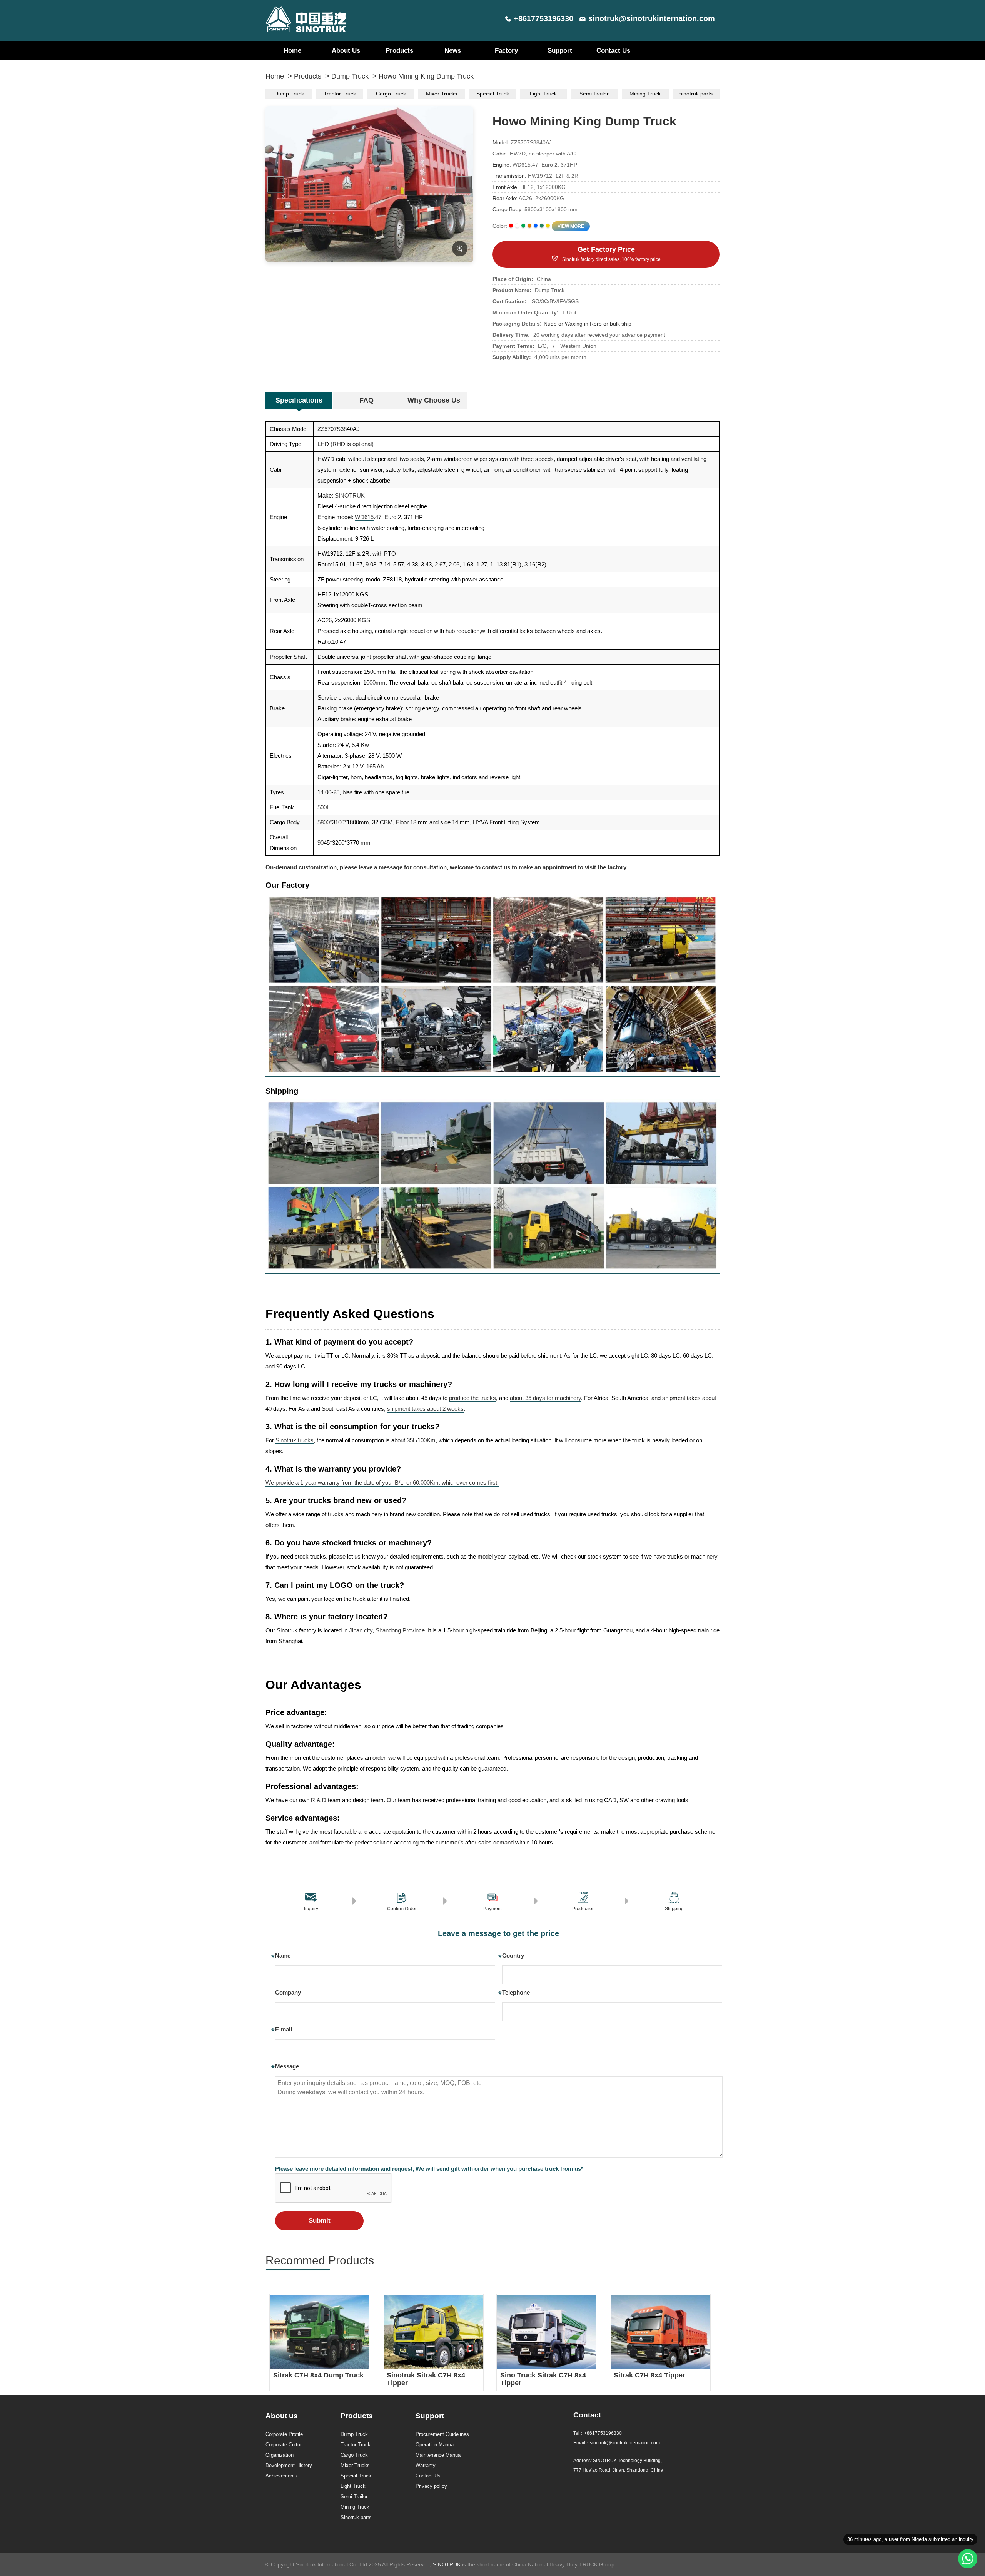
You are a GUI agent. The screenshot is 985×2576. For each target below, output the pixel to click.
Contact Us (613, 51)
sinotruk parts (696, 94)
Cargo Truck (391, 94)
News (453, 51)
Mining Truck (645, 94)
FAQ (366, 400)
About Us (346, 51)
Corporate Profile (284, 2434)
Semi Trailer (594, 94)
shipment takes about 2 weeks (425, 1409)
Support (560, 51)
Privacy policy (431, 2486)
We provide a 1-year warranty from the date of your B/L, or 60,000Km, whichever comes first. (382, 1483)
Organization (280, 2455)
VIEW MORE (571, 226)
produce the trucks (472, 1398)
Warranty (426, 2465)
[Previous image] (275, 184)
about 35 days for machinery (545, 1398)
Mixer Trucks (442, 94)
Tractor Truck (340, 94)
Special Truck (493, 94)
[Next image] (463, 184)
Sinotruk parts (356, 2517)
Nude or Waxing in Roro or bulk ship (588, 324)
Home (292, 51)
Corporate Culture (285, 2445)
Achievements (281, 2476)
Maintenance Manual (439, 2455)
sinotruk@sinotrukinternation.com (652, 18)
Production (583, 1909)
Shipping (674, 1909)
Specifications (299, 400)
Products (399, 51)
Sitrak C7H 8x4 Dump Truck (318, 2375)
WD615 (364, 517)
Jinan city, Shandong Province (387, 1630)
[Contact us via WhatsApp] (968, 2559)
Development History (289, 2465)
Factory (506, 51)
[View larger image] (460, 249)
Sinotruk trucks (295, 1440)
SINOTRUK (350, 495)
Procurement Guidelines (442, 2434)
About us (282, 2416)
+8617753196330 (543, 18)
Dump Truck (350, 76)
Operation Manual (435, 2445)
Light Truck (543, 94)
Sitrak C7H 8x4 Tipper (649, 2375)
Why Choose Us (434, 400)
